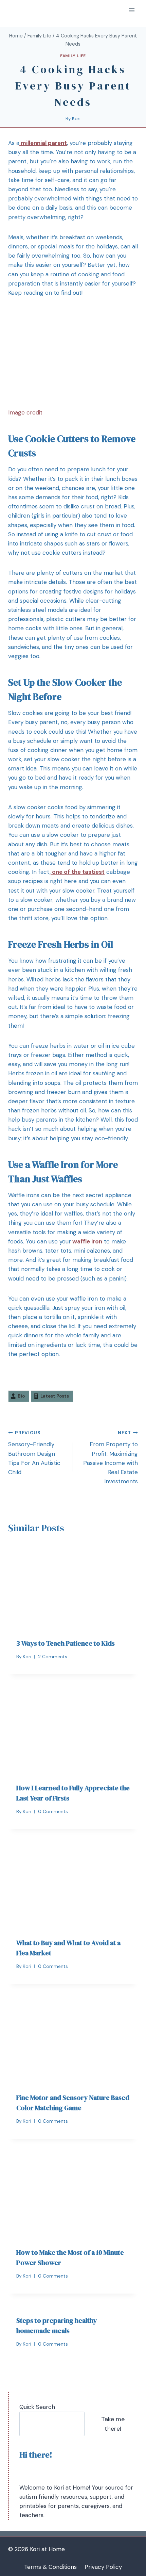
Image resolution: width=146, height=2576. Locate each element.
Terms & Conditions (50, 2567)
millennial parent (43, 143)
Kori (76, 119)
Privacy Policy (103, 2567)
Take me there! (113, 2424)
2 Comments (53, 1657)
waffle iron (87, 1241)
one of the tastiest (78, 872)
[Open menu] (132, 10)
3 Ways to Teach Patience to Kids (66, 1643)
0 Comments (53, 1812)
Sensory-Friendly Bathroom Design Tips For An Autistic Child (34, 1453)
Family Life (73, 56)
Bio (21, 1396)
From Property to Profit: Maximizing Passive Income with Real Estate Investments (111, 1457)
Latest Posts (55, 1396)
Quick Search (37, 2407)
